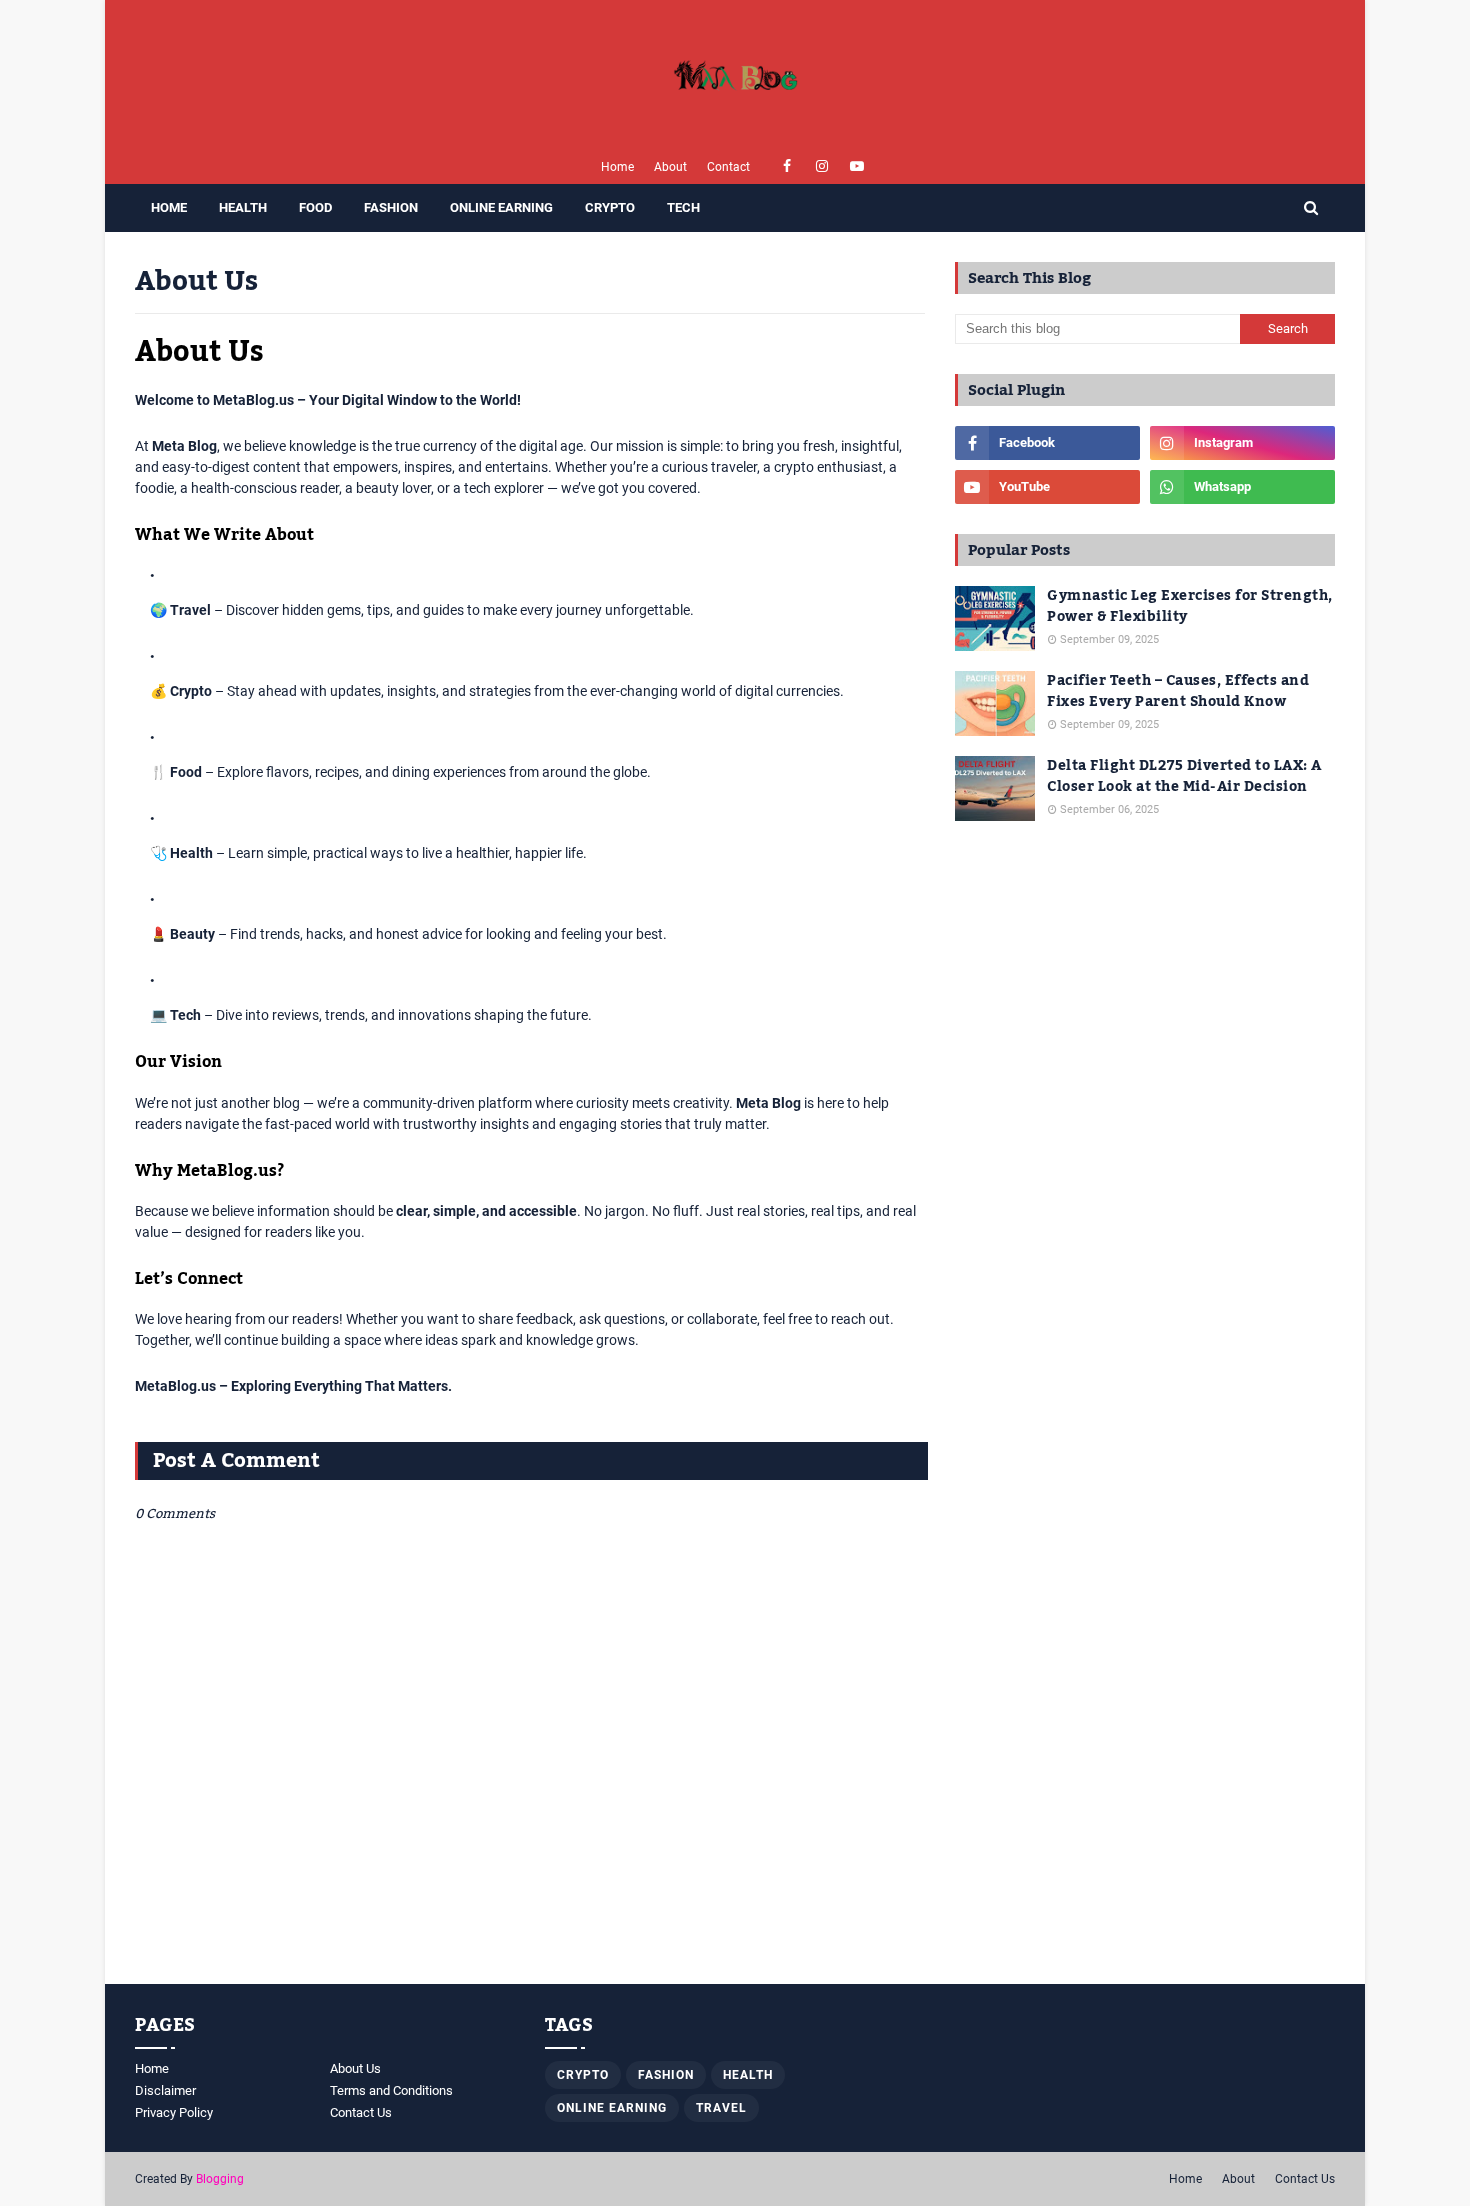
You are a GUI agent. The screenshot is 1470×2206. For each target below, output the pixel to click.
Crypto (583, 2075)
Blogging (220, 2179)
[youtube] (857, 166)
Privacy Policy (174, 2112)
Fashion (666, 2075)
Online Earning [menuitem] (501, 207)
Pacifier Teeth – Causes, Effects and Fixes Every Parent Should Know (1178, 692)
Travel (721, 2108)
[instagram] (822, 166)
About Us (355, 2068)
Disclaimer (165, 2090)
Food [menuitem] (315, 207)
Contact (728, 167)
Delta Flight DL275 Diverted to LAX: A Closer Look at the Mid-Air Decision (1184, 777)
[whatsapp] (1242, 487)
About (670, 167)
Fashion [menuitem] (391, 207)
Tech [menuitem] (683, 207)
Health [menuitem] (243, 207)
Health (748, 2075)
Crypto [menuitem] (610, 207)
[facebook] (787, 166)
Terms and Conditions (391, 2090)
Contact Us (361, 2112)
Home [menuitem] (169, 207)
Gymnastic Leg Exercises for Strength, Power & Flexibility (1190, 607)
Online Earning (612, 2108)
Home (617, 167)
